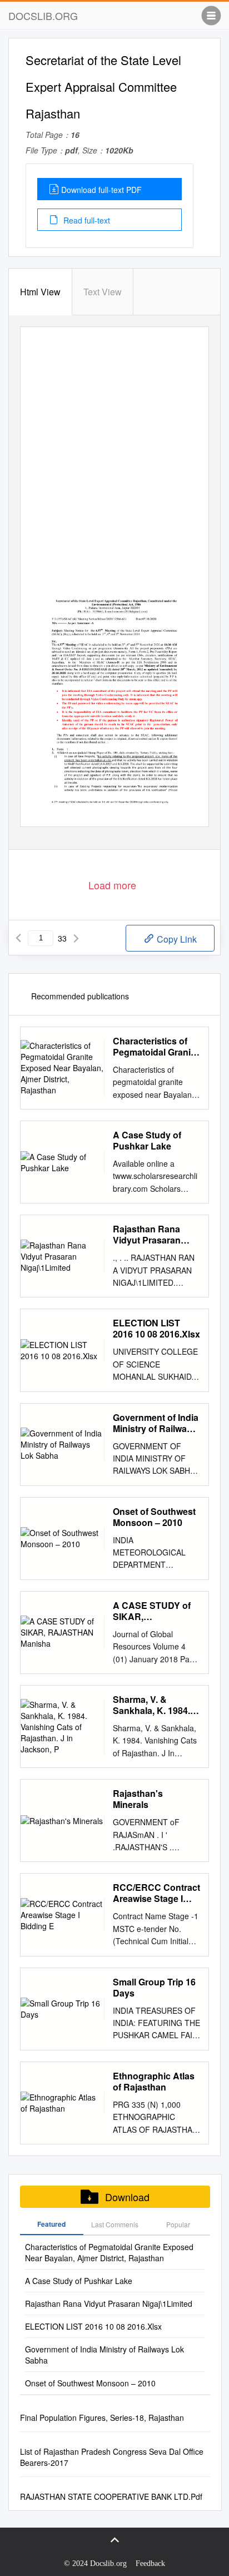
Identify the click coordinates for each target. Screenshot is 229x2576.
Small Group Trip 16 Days (154, 1988)
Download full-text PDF (101, 190)
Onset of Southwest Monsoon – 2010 (154, 1517)
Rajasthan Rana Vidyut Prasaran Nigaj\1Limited (147, 1235)
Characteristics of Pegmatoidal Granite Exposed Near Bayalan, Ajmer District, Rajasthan (156, 1047)
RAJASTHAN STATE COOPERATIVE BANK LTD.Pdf (111, 2496)
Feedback (150, 2563)
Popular (178, 2224)
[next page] (76, 938)
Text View (103, 292)
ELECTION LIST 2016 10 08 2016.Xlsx (156, 1329)
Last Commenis (115, 2224)
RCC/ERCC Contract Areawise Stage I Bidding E (156, 1893)
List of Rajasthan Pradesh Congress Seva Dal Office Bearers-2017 (112, 2457)
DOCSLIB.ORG (43, 16)
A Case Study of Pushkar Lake (147, 1141)
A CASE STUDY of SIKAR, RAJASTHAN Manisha (152, 1611)
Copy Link (176, 939)
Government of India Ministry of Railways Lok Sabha (156, 1423)
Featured (51, 2224)
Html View (40, 292)
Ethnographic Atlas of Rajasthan (154, 2082)
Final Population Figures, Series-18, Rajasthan (102, 2418)
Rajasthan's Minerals (138, 1799)
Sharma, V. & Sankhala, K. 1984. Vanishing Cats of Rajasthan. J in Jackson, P (151, 1705)
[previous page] (18, 938)
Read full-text (86, 220)
